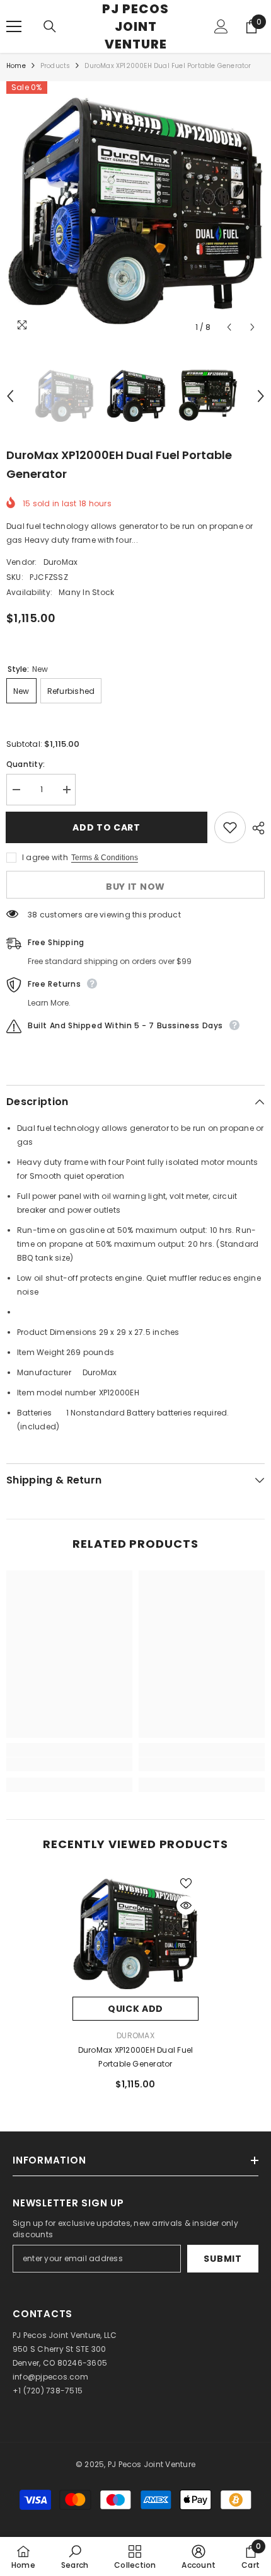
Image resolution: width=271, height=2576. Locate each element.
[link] (69, 1764)
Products (55, 66)
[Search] (50, 26)
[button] (229, 327)
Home (16, 66)
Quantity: (26, 764)
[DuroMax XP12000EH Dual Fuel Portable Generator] (135, 1934)
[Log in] (221, 26)
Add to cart (105, 827)
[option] (135, 210)
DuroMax (61, 562)
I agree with (45, 857)
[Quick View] (186, 1905)
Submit (222, 2259)
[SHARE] (255, 828)
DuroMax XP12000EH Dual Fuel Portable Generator (135, 2057)
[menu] (14, 26)
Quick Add (135, 2009)
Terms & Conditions (105, 858)
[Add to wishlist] (230, 827)
